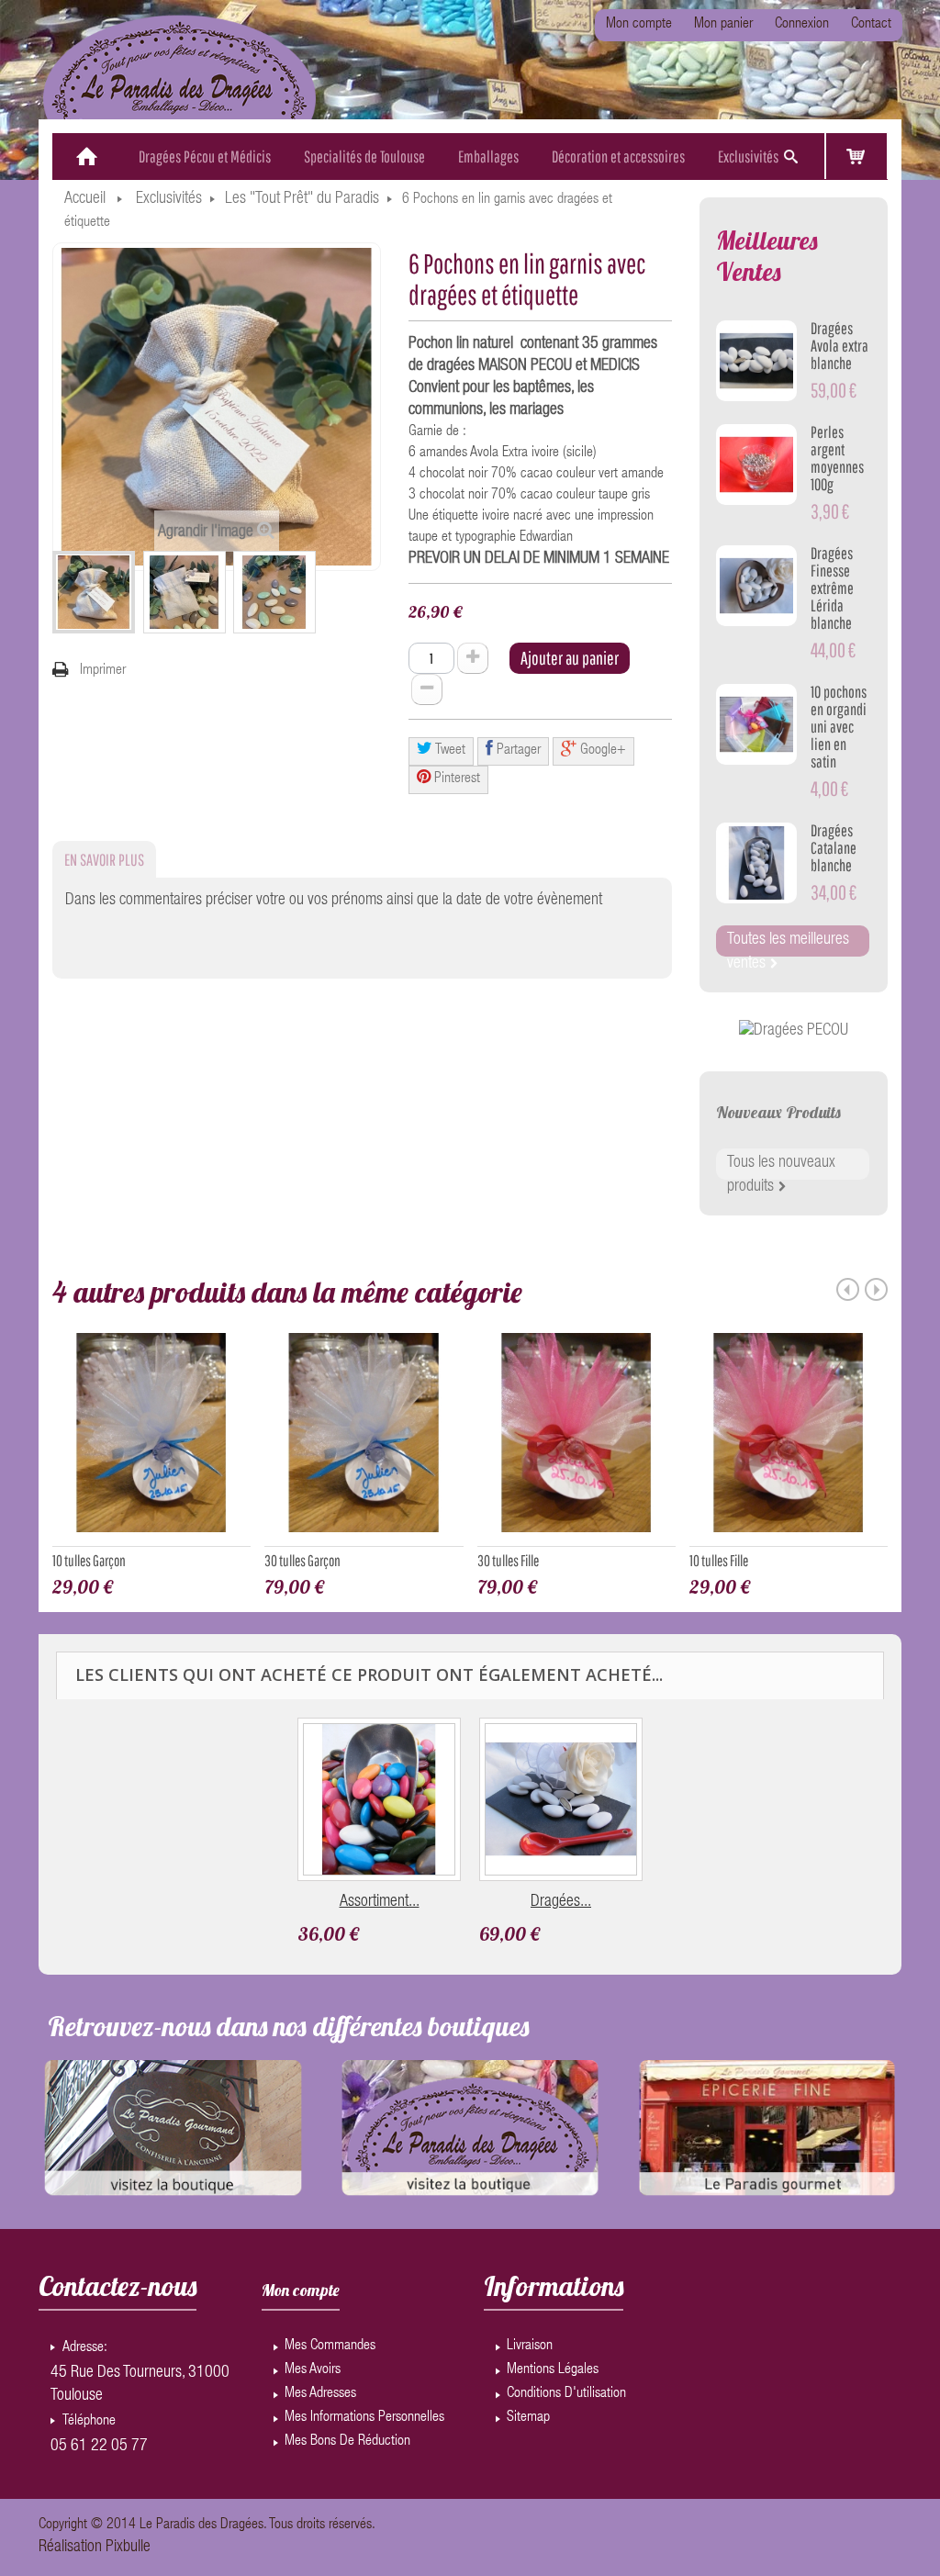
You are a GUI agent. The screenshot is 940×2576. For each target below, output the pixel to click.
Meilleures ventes (767, 256)
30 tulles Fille (508, 1560)
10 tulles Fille (719, 1560)
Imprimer (103, 671)
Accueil (85, 199)
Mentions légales (553, 2370)
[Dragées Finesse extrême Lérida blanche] (756, 586)
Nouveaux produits (778, 1112)
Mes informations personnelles (364, 2418)
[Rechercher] (790, 157)
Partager (517, 751)
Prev (848, 1289)
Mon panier (723, 25)
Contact (871, 25)
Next (876, 1289)
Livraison (530, 2346)
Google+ (601, 751)
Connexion (802, 25)
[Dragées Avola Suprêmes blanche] (561, 1799)
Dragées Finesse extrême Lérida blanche (832, 588)
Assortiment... (380, 1902)
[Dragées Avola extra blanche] (756, 361)
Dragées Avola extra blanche (839, 346)
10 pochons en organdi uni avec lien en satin (839, 727)
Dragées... (561, 1902)
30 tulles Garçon (302, 1560)
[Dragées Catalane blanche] (756, 863)
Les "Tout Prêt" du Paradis (302, 199)
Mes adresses (320, 2394)
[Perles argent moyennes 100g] (756, 465)
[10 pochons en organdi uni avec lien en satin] (756, 724)
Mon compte (639, 25)
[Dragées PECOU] (794, 1032)
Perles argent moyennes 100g (837, 458)
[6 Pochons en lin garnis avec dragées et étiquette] (94, 592)
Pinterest (455, 779)
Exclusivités (169, 199)
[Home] (87, 157)
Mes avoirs (313, 2370)
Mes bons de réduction (347, 2442)
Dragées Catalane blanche (834, 848)
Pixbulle (128, 2548)
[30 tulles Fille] (576, 1439)
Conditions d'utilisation (566, 2394)
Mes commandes (330, 2346)
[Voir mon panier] (856, 156)
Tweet (449, 751)
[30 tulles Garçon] (364, 1439)
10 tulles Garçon (89, 1560)
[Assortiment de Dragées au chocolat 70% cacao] (379, 1799)
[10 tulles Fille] (789, 1439)
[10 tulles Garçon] (151, 1439)
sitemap (528, 2418)
